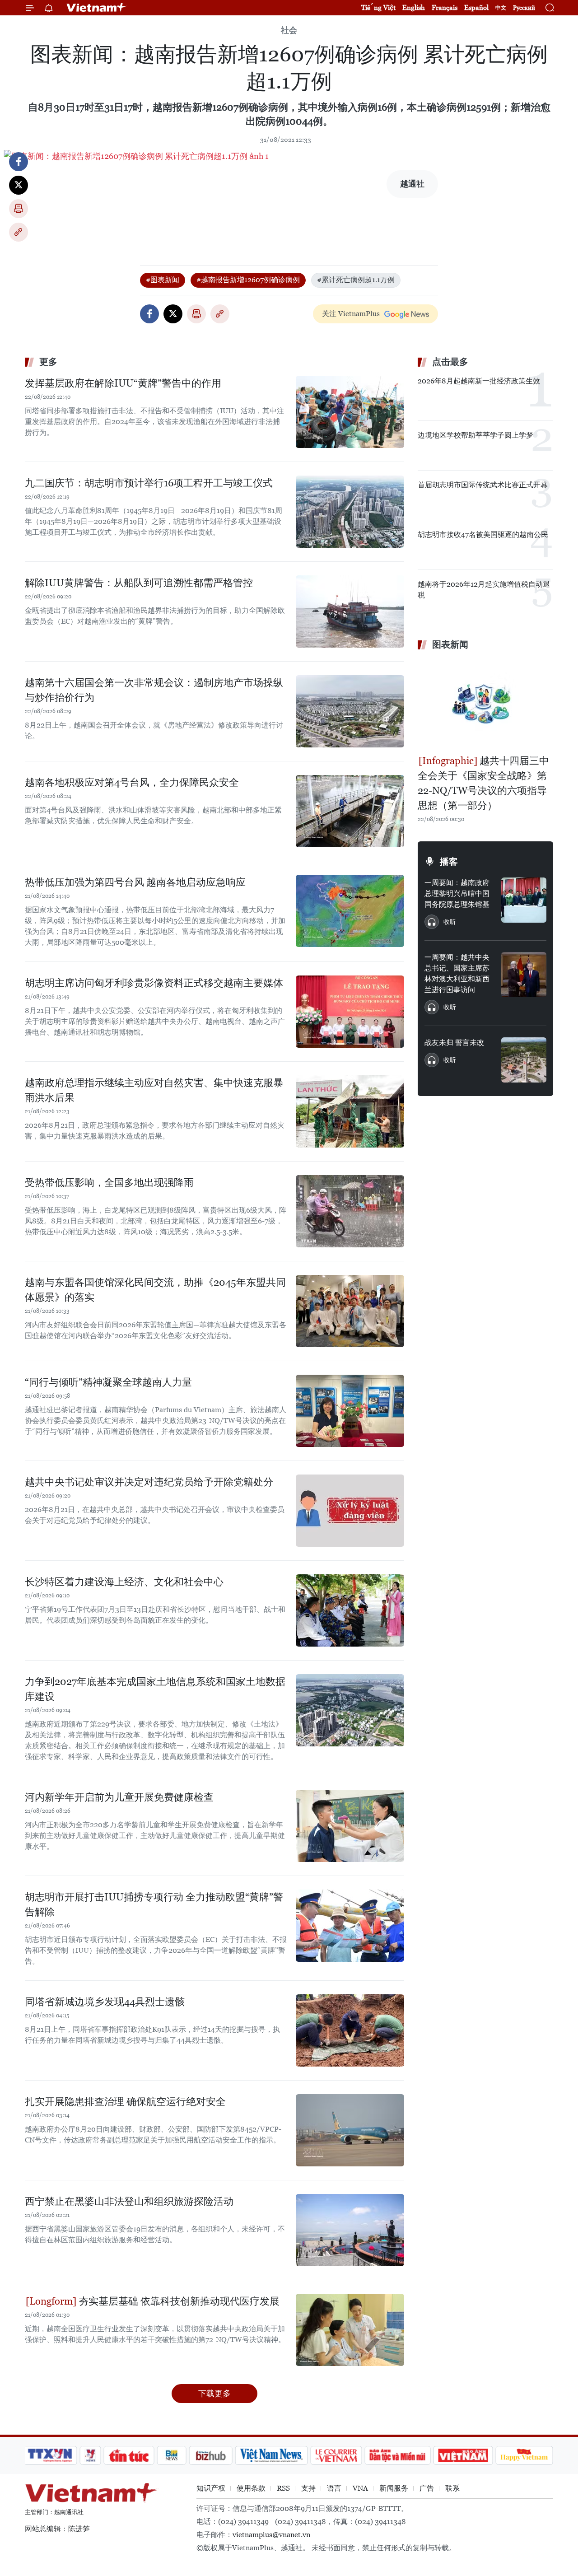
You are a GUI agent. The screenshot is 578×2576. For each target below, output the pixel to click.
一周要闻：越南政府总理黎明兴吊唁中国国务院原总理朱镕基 (457, 894)
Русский (524, 8)
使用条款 (251, 2488)
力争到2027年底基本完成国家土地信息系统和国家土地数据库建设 (155, 1689)
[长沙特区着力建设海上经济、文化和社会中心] (350, 1610)
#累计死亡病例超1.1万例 (356, 280)
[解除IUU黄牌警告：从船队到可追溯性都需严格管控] (350, 611)
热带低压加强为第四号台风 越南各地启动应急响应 (135, 882)
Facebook (19, 162)
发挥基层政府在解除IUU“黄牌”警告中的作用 (123, 383)
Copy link (19, 232)
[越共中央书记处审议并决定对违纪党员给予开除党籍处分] (350, 1511)
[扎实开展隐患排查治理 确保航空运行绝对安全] (350, 2130)
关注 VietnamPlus (351, 314)
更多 (48, 362)
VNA (360, 2488)
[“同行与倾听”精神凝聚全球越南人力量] (350, 1411)
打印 (19, 209)
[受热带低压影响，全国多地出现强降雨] (350, 1211)
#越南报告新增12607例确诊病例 (248, 280)
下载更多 (214, 2393)
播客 (449, 862)
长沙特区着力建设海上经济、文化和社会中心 (124, 1582)
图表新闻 (450, 644)
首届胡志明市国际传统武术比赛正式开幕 (483, 485)
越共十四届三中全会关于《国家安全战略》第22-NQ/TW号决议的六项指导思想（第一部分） (483, 783)
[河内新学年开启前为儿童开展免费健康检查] (350, 1826)
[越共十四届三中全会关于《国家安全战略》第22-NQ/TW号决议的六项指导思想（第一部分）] (485, 704)
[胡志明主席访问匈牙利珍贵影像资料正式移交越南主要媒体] (350, 1012)
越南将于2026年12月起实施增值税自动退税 (484, 590)
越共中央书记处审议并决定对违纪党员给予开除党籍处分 (149, 1482)
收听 (450, 922)
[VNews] (91, 2455)
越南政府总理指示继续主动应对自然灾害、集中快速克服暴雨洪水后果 (154, 1090)
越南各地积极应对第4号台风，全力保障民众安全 (132, 782)
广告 (427, 2488)
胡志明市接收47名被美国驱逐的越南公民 (483, 534)
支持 (308, 2488)
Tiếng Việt (378, 7)
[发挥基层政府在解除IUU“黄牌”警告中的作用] (350, 412)
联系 (452, 2488)
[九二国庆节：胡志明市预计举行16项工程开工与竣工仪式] (350, 512)
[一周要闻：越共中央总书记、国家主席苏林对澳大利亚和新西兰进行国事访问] (524, 975)
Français (445, 7)
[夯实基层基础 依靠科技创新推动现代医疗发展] (350, 2330)
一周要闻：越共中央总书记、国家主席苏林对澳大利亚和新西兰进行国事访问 (457, 973)
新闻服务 (394, 2488)
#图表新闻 (163, 280)
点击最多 (450, 362)
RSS (283, 2488)
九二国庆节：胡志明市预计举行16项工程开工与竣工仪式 (149, 483)
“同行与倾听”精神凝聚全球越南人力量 (108, 1382)
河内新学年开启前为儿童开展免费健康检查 (119, 1797)
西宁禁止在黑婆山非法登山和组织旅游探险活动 (129, 2201)
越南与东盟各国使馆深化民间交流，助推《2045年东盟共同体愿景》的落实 (155, 1290)
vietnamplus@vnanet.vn (271, 2535)
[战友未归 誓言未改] (524, 1060)
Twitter (19, 185)
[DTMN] (397, 2455)
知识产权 (211, 2488)
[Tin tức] (129, 2455)
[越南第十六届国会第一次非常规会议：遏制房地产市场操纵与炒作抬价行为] (350, 711)
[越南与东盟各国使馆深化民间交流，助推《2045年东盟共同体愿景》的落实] (350, 1311)
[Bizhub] (210, 2455)
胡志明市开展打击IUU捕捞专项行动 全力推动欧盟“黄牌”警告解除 (154, 1904)
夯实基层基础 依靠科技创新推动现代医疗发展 (178, 2301)
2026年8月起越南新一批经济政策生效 (479, 381)
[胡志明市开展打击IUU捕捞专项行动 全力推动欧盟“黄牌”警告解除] (350, 1926)
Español (476, 7)
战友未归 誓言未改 (454, 1043)
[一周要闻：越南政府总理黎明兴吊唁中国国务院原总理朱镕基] (524, 900)
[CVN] (336, 2455)
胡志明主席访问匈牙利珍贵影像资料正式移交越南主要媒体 (154, 983)
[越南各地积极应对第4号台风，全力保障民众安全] (350, 811)
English (414, 7)
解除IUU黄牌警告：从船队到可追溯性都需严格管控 (139, 583)
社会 (289, 30)
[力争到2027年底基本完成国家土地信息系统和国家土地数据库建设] (350, 1710)
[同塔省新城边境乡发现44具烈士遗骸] (350, 2030)
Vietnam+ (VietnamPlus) (97, 8)
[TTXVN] (50, 2455)
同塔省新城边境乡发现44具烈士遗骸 (105, 2002)
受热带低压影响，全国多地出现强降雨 (109, 1183)
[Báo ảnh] (463, 2455)
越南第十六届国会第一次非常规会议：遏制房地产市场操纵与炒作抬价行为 (154, 690)
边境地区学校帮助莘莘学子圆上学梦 (475, 435)
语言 (334, 2488)
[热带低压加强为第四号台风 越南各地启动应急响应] (350, 911)
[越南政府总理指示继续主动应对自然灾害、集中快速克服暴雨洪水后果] (350, 1111)
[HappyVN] (524, 2455)
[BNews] (172, 2455)
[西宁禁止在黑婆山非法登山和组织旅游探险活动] (350, 2230)
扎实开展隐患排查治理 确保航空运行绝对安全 (125, 2102)
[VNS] (271, 2455)
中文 (501, 8)
